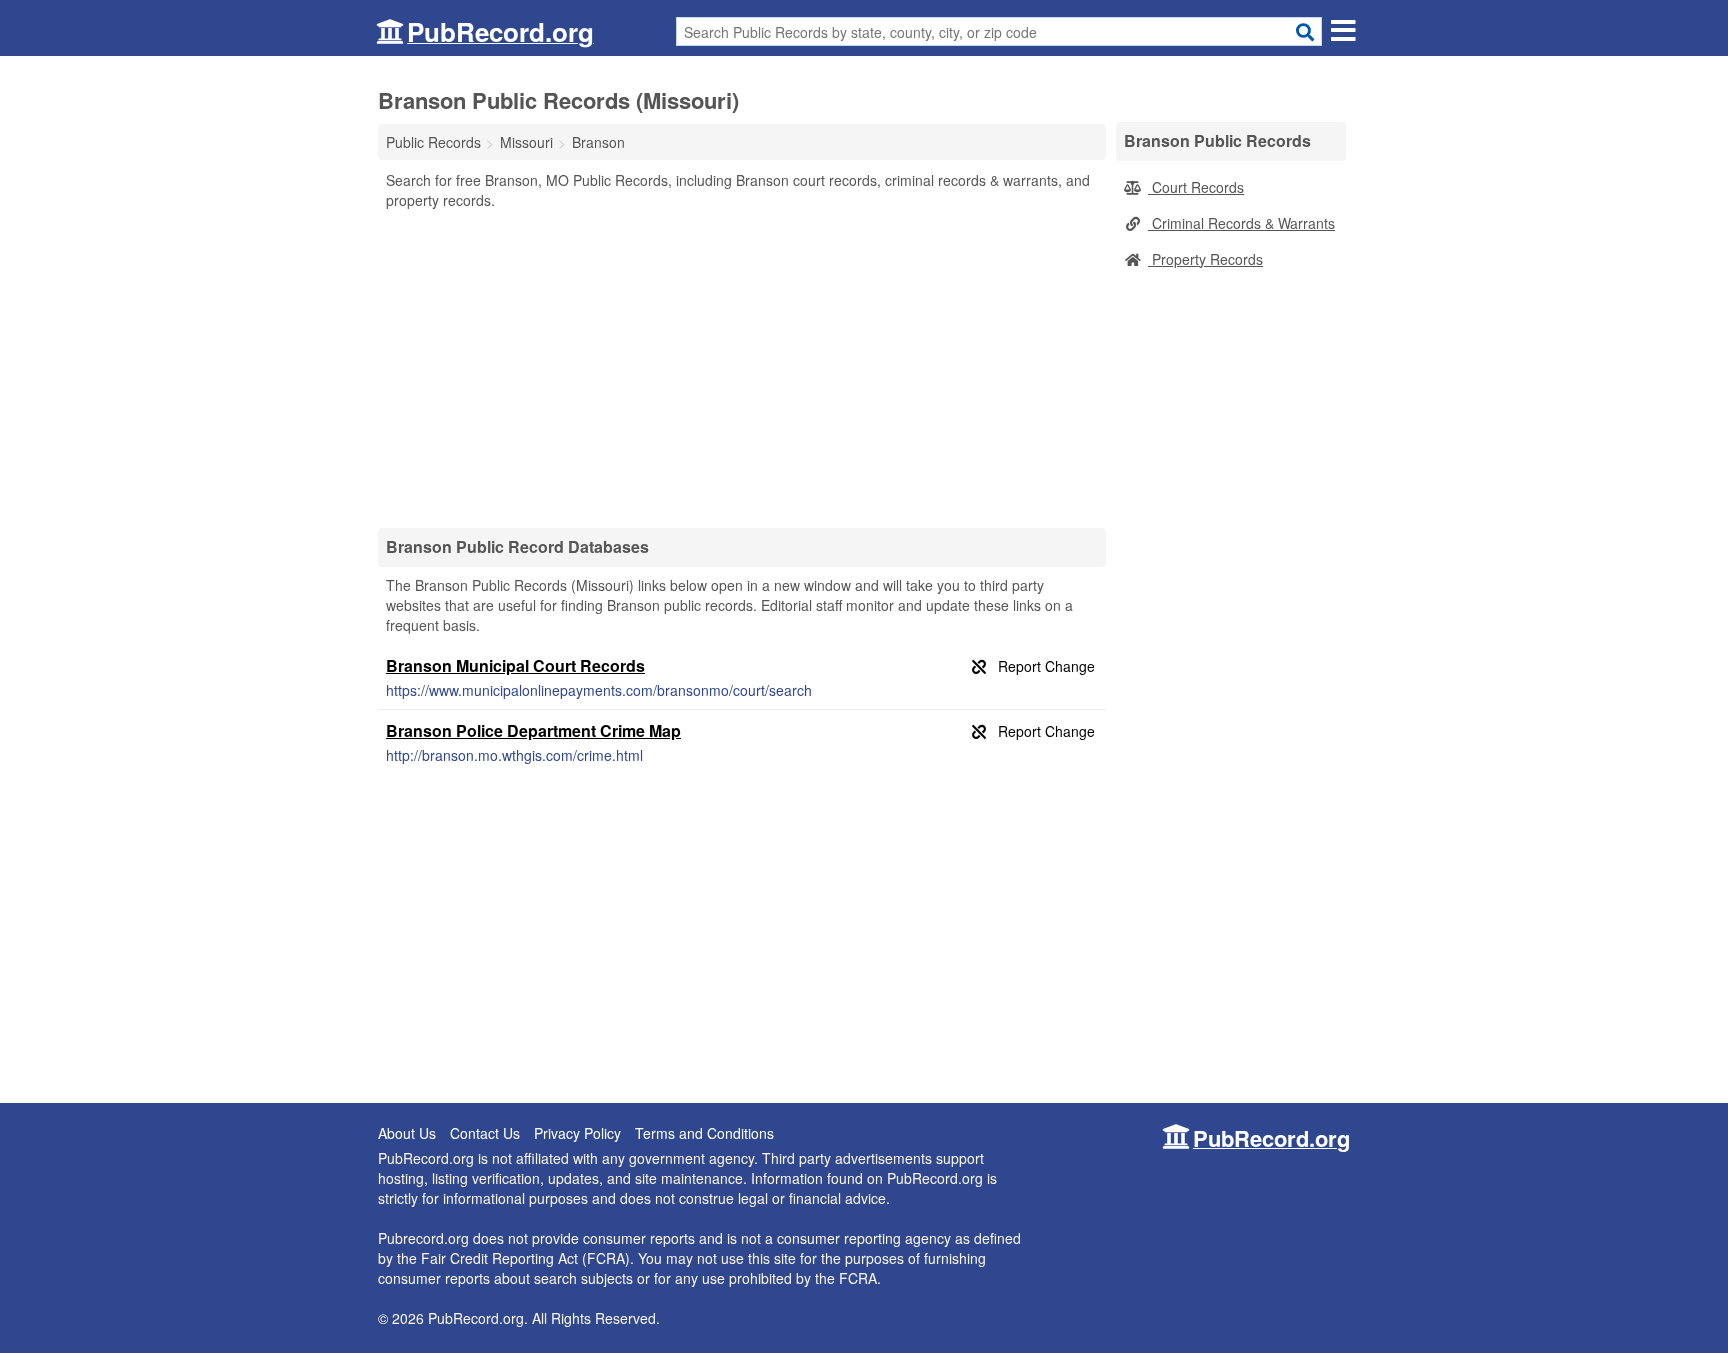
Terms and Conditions (704, 1133)
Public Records (433, 142)
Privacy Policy (577, 1133)
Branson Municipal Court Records (515, 665)
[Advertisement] (742, 368)
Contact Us (485, 1133)
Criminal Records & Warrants (1241, 223)
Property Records (1205, 259)
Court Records (1196, 187)
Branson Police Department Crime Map (533, 730)
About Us (407, 1133)
